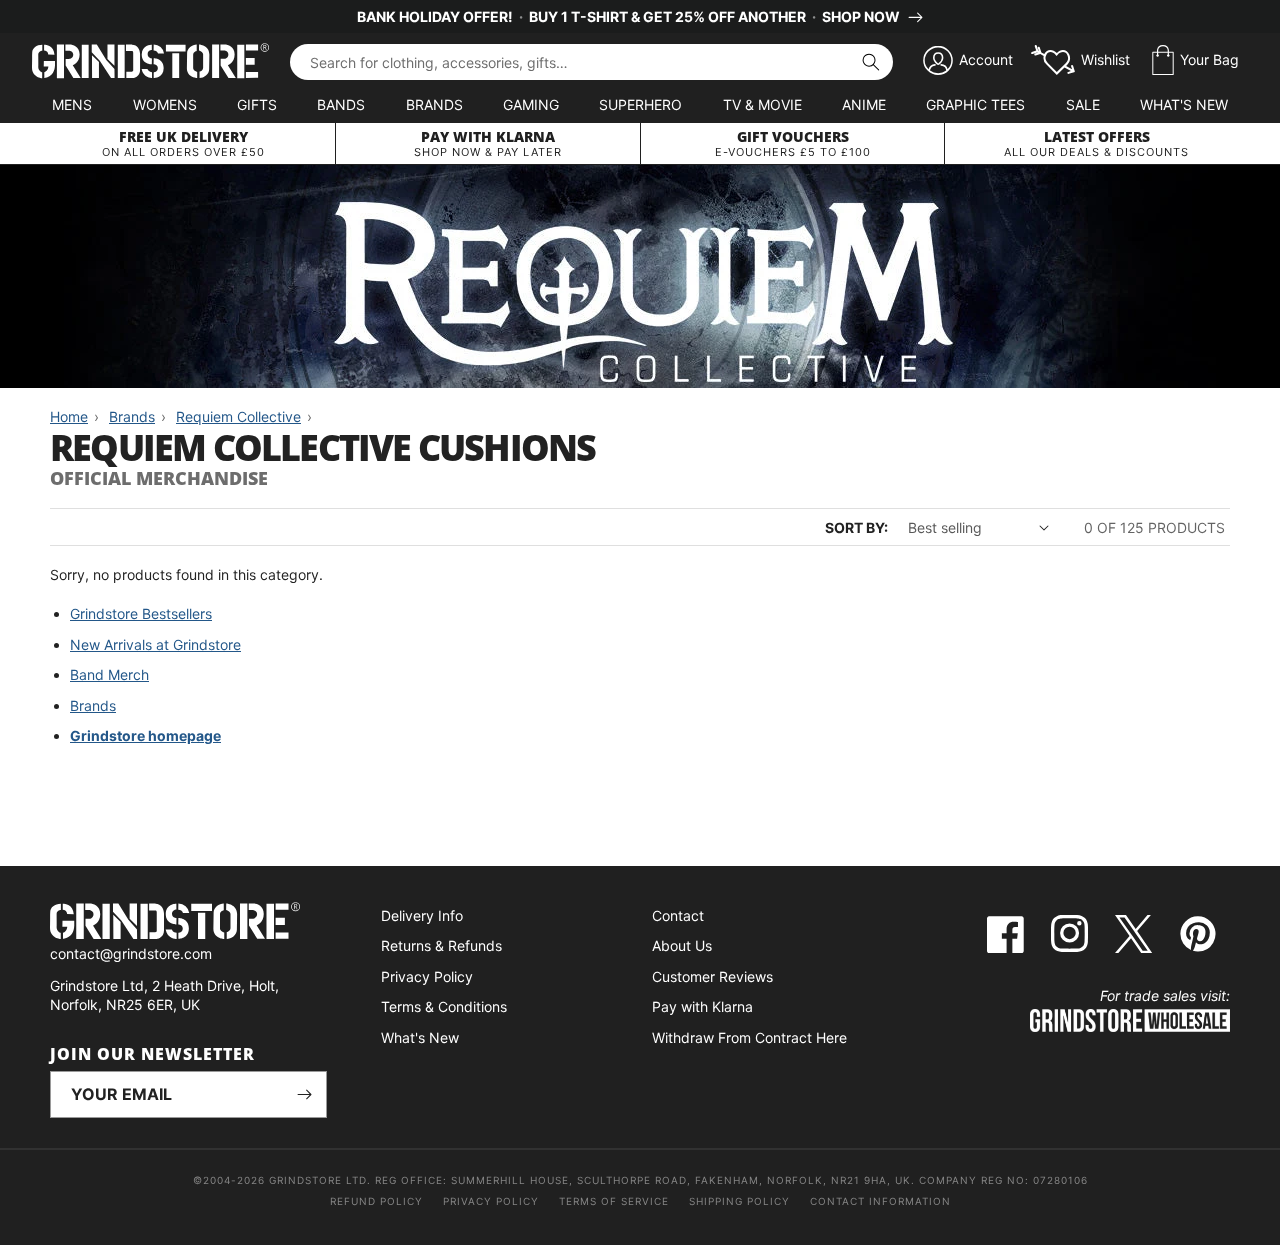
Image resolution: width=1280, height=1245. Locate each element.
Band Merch (109, 674)
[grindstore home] (188, 923)
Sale (1083, 104)
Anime (864, 104)
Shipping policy (739, 1201)
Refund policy (376, 1201)
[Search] (871, 62)
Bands (341, 104)
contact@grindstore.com (131, 953)
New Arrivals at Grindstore (155, 644)
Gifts (257, 104)
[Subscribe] (304, 1094)
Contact (678, 915)
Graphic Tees (975, 104)
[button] (1195, 61)
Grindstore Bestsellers (141, 613)
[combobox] (591, 62)
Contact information (880, 1201)
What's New (1184, 104)
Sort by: (856, 527)
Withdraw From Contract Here (749, 1037)
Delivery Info (422, 915)
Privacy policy (491, 1201)
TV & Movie (762, 104)
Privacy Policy (427, 976)
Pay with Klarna (702, 1006)
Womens (165, 104)
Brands (434, 104)
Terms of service (614, 1201)
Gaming (531, 104)
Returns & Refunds (441, 945)
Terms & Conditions (444, 1006)
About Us (682, 945)
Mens (72, 104)
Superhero (640, 104)
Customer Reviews (712, 976)
